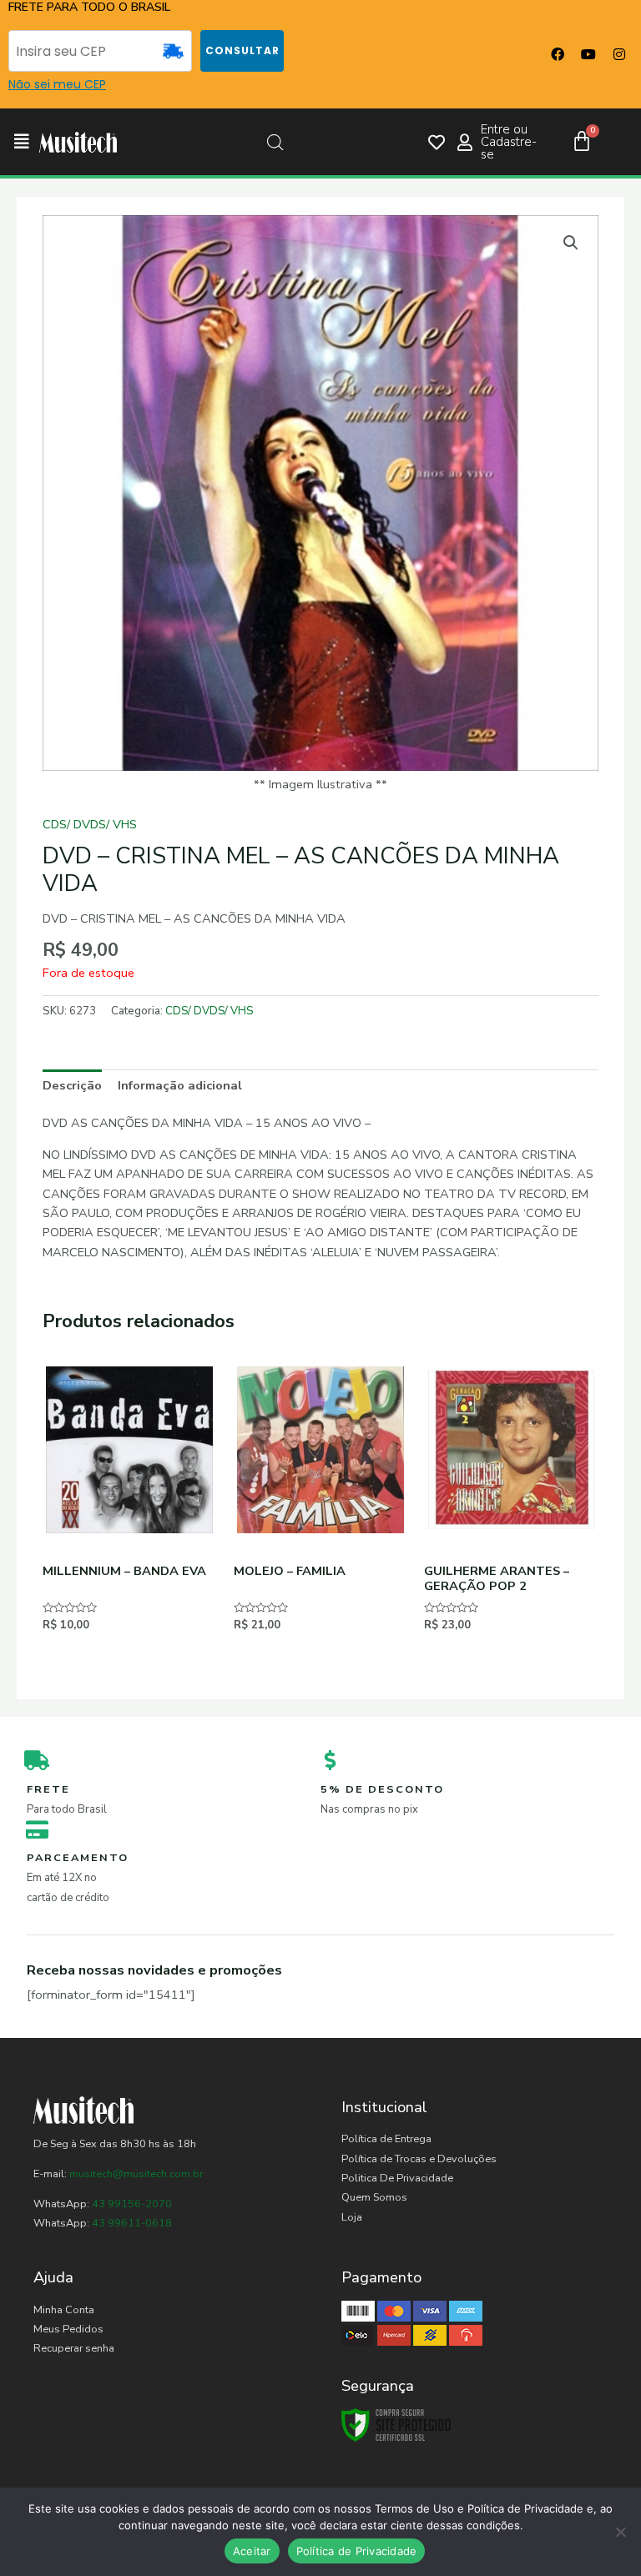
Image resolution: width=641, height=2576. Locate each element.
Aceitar (252, 2551)
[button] (22, 142)
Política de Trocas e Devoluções (419, 2159)
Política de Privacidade (357, 2551)
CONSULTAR (242, 50)
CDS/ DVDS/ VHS (90, 824)
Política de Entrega (386, 2139)
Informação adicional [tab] (180, 1085)
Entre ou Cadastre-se (509, 142)
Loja (352, 2217)
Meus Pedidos (68, 2329)
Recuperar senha (74, 2348)
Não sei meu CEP (57, 84)
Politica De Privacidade (397, 2178)
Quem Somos (374, 2197)
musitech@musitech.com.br (136, 2174)
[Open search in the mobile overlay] (275, 143)
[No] (620, 2532)
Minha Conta (64, 2310)
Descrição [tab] (72, 1085)
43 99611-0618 (132, 2223)
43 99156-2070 (131, 2204)
